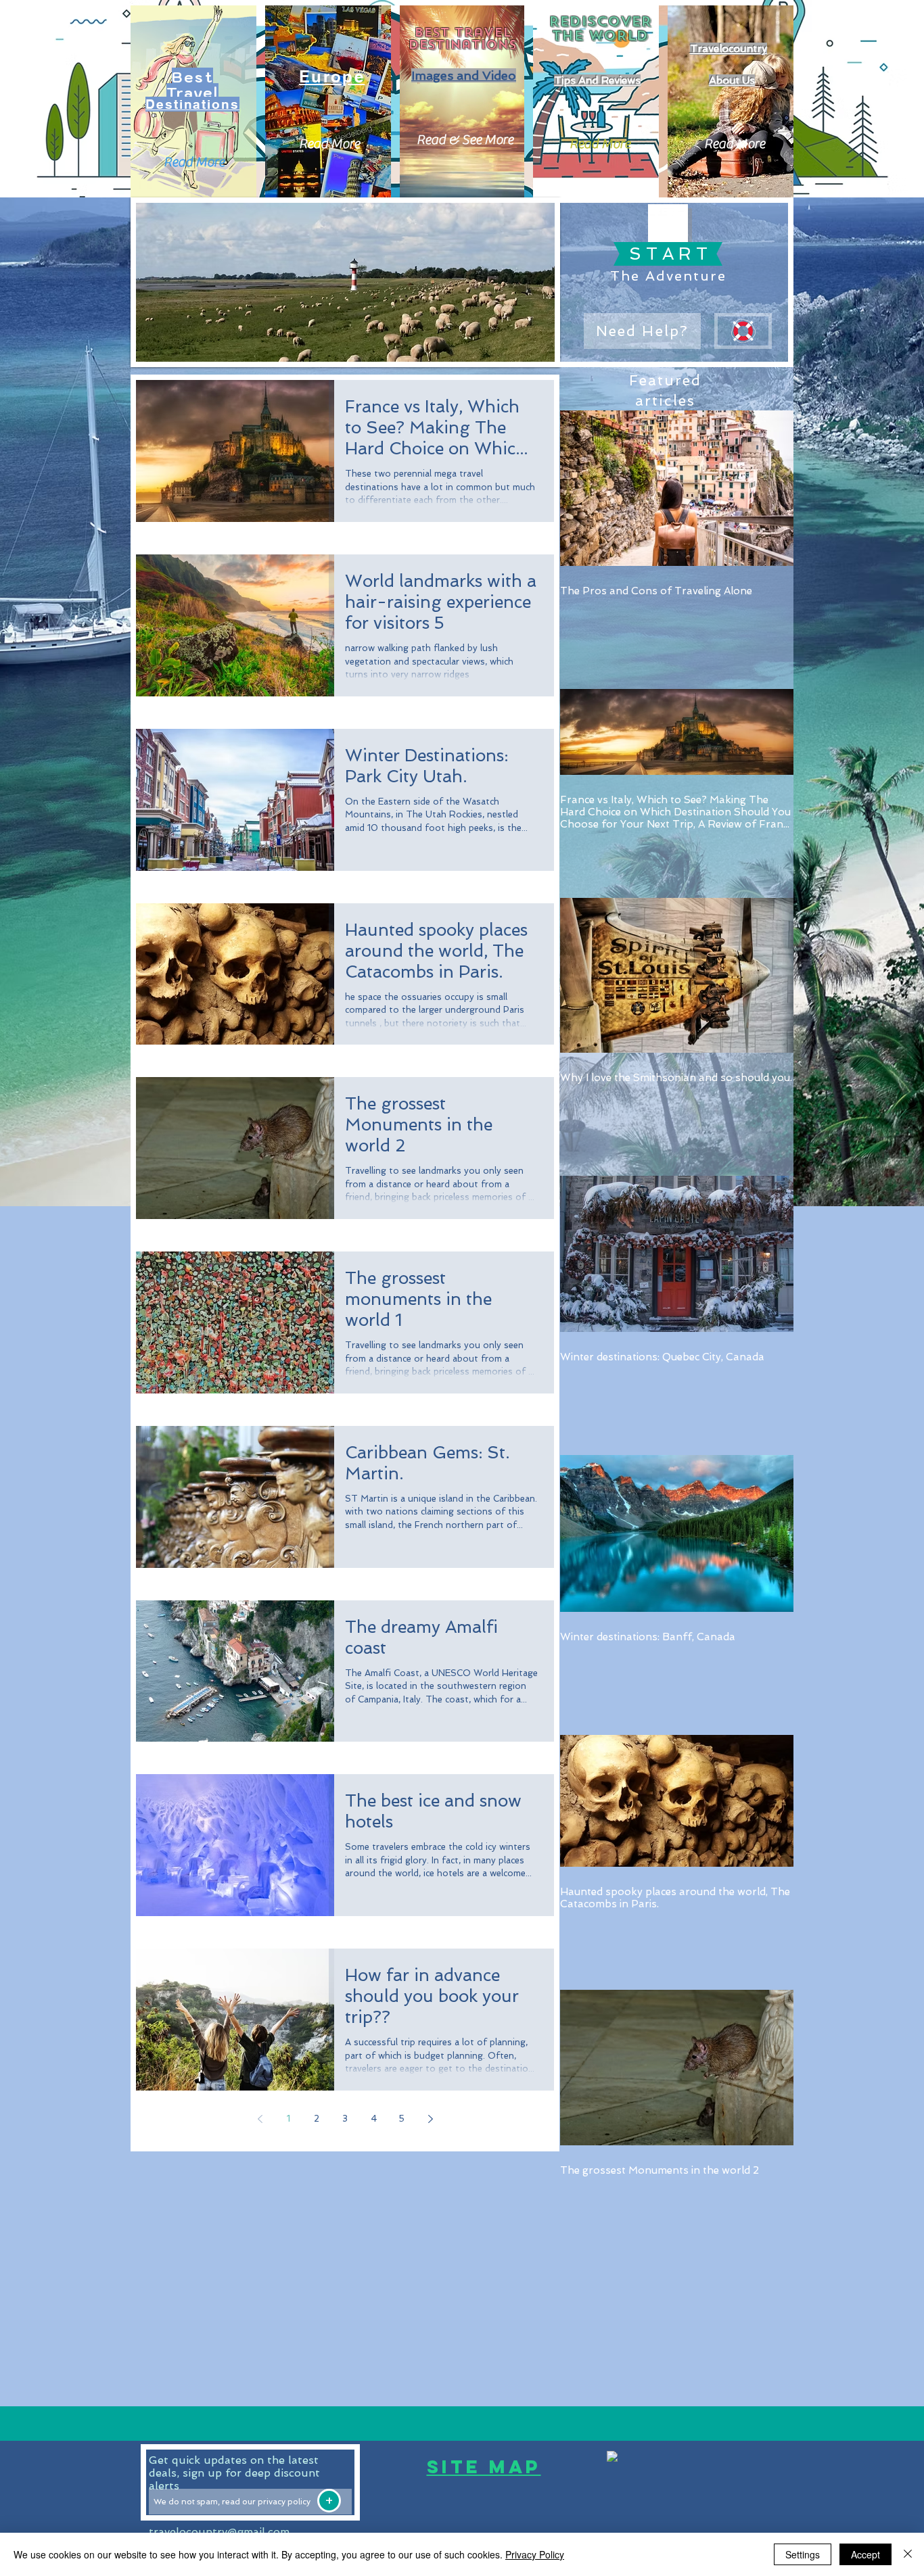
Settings (803, 2554)
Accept (865, 2554)
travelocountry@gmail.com (219, 2532)
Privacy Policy (535, 2554)
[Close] (908, 2554)
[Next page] (430, 2119)
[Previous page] (260, 2119)
